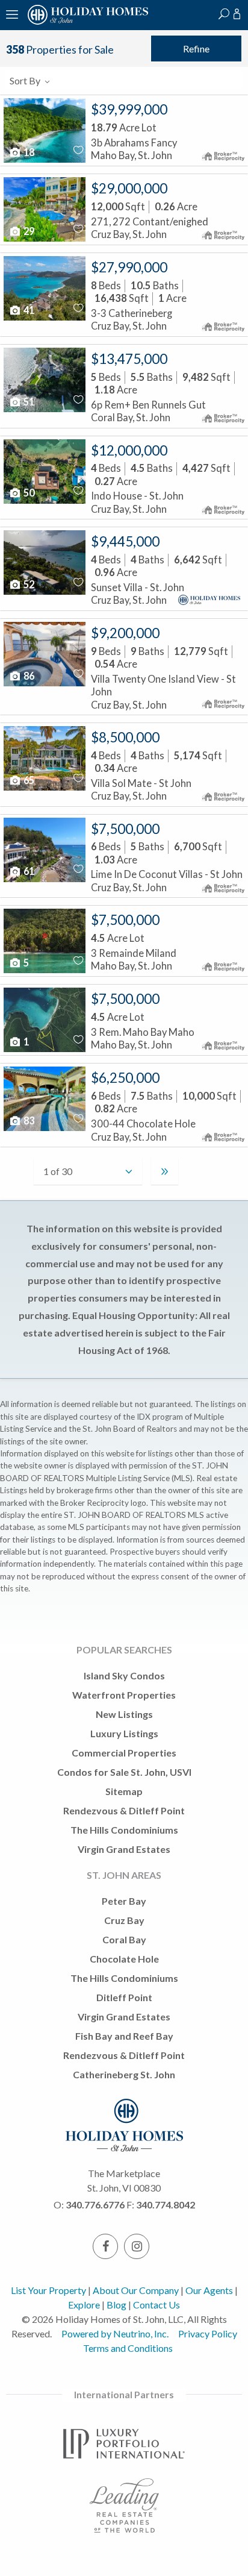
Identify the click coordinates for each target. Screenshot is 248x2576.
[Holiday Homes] (86, 23)
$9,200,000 (125, 633)
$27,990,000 (129, 267)
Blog (116, 2305)
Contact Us (157, 2305)
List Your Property (48, 2290)
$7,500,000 (125, 829)
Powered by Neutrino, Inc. (115, 2333)
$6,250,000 (125, 1078)
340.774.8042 (166, 2205)
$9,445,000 (125, 541)
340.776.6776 (95, 2205)
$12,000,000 (129, 450)
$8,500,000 (125, 737)
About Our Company (136, 2290)
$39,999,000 (129, 109)
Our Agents (209, 2290)
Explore (84, 2305)
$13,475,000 (129, 359)
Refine (196, 49)
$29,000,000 (129, 188)
